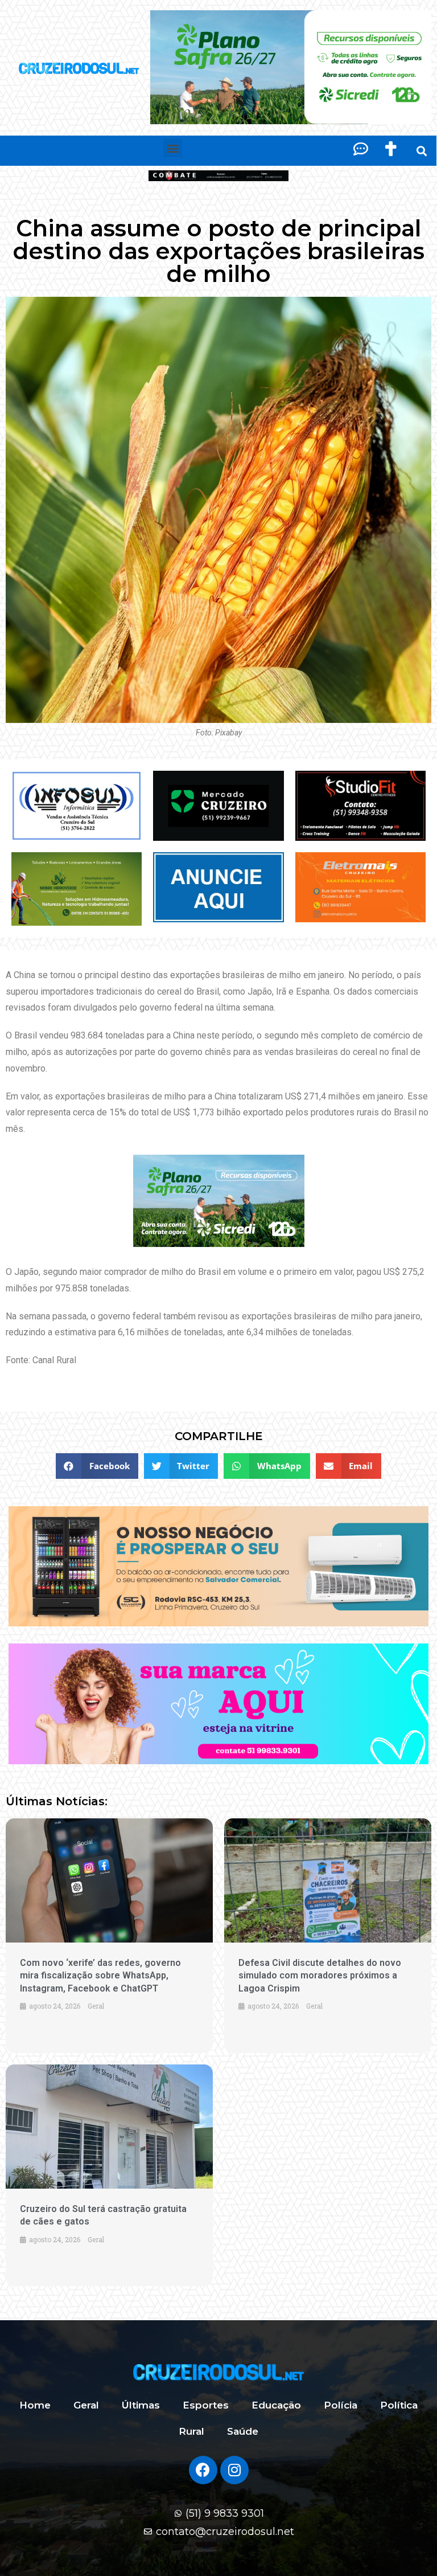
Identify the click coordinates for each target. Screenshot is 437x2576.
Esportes (206, 2405)
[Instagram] (234, 2470)
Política (399, 2405)
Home (35, 2405)
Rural (191, 2431)
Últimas (141, 2405)
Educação (276, 2405)
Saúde (243, 2431)
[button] (173, 148)
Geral (86, 2405)
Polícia (341, 2405)
